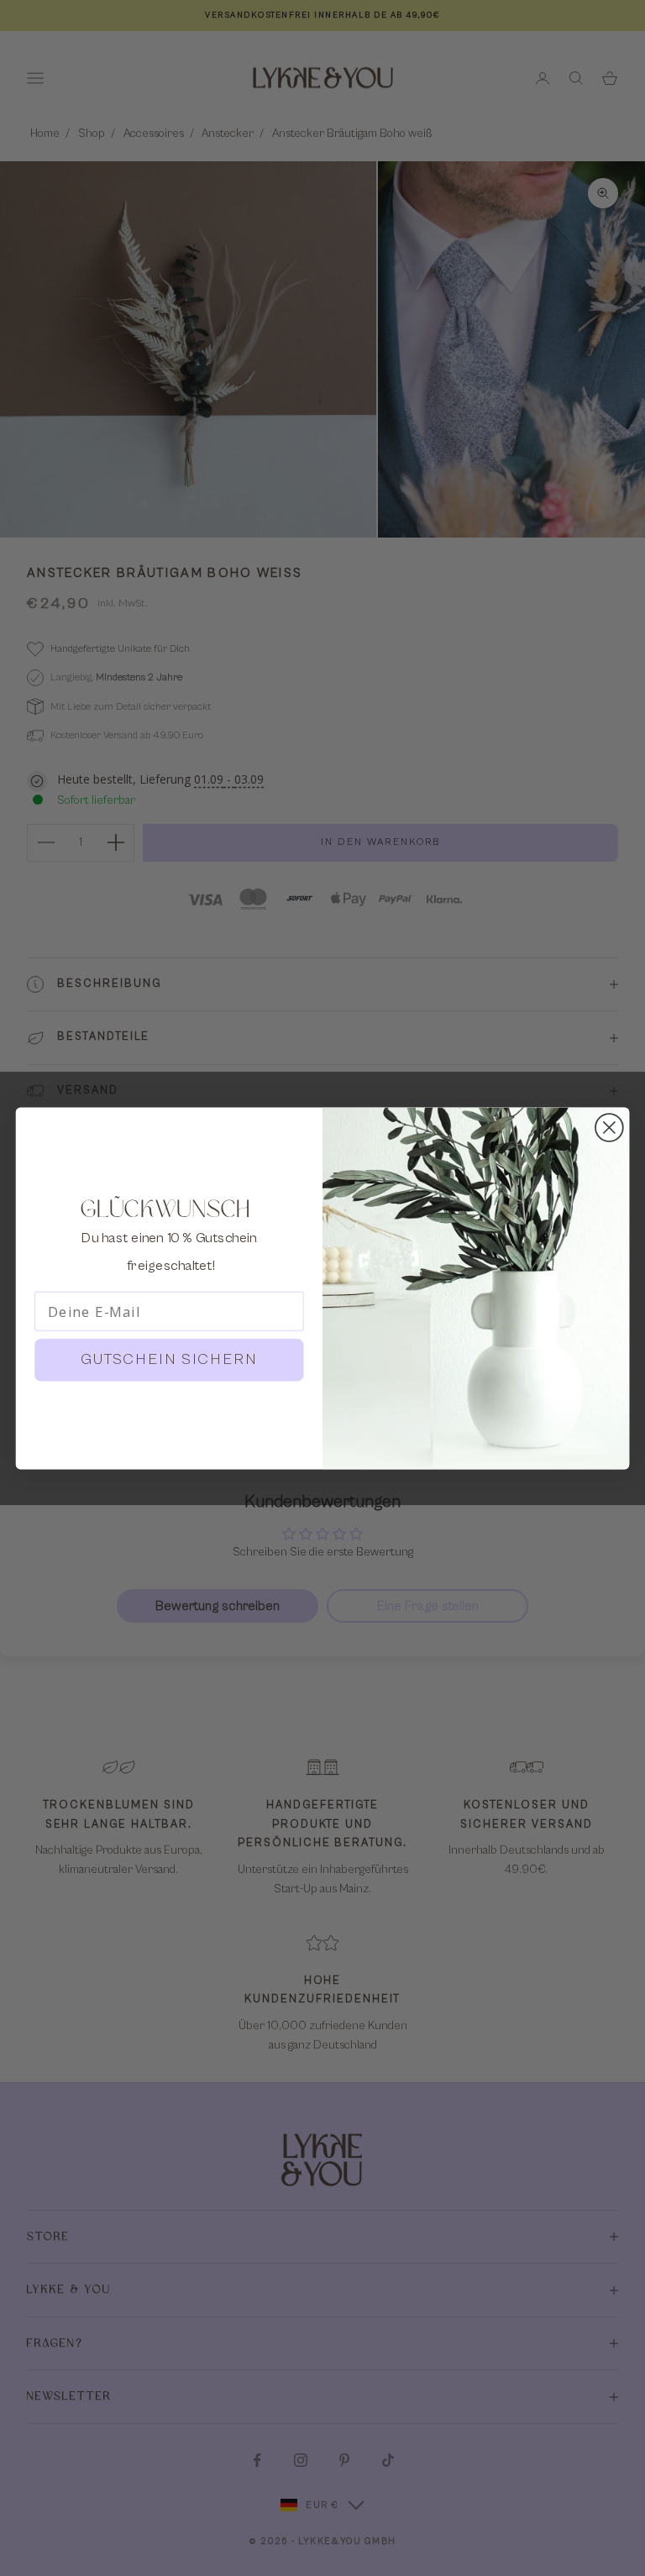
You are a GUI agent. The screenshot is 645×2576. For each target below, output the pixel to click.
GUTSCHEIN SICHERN (170, 1359)
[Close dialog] (609, 1128)
